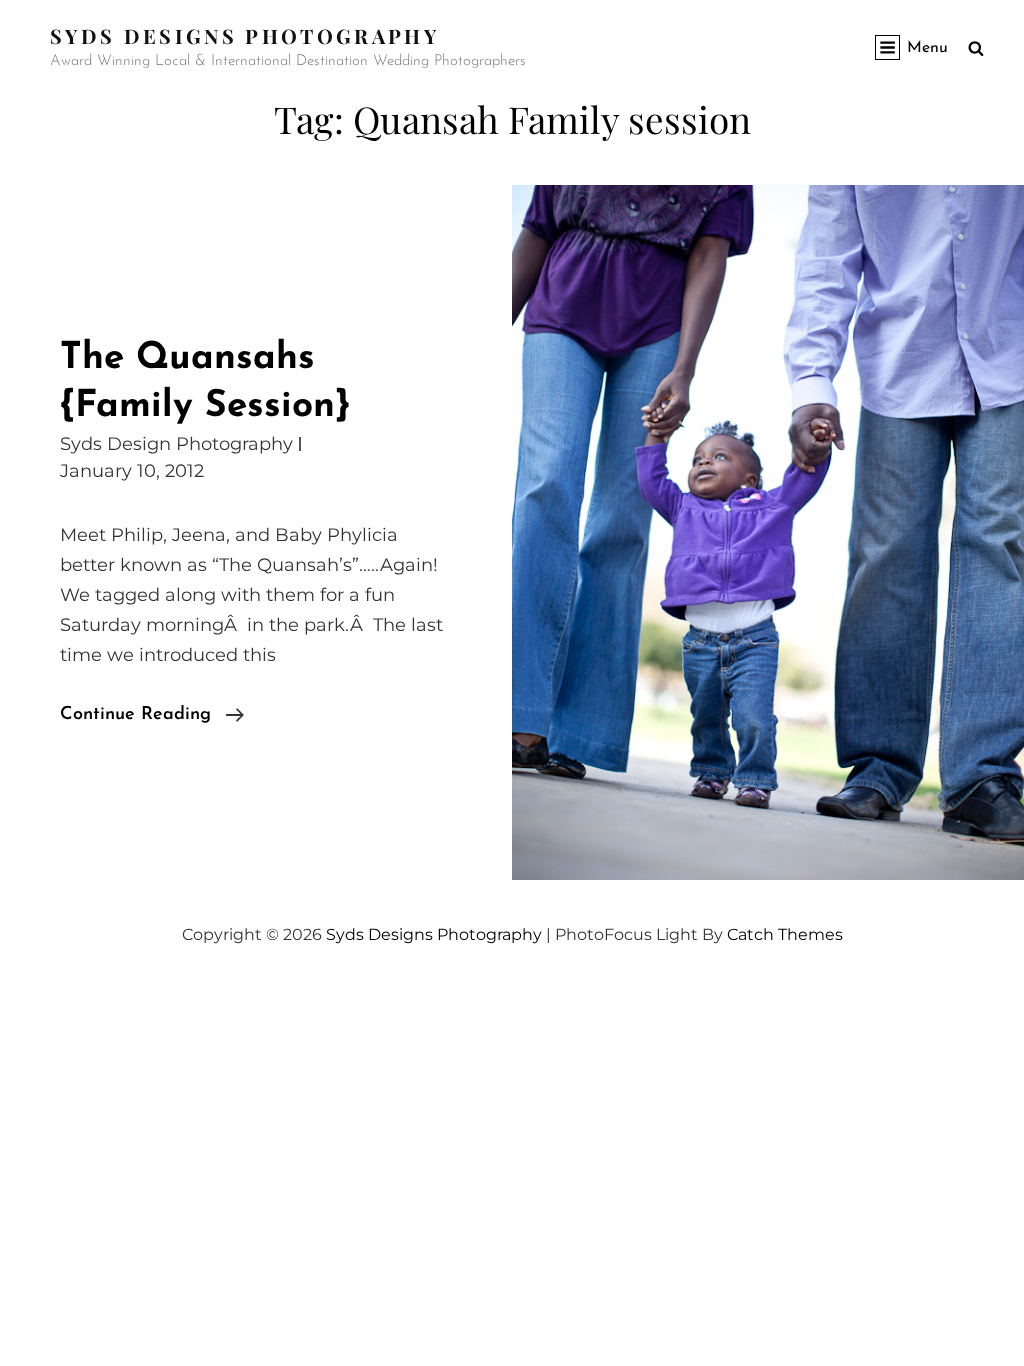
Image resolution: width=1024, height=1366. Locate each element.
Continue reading (152, 717)
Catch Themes (785, 934)
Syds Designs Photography (244, 35)
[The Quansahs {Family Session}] (768, 532)
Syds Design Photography (176, 444)
